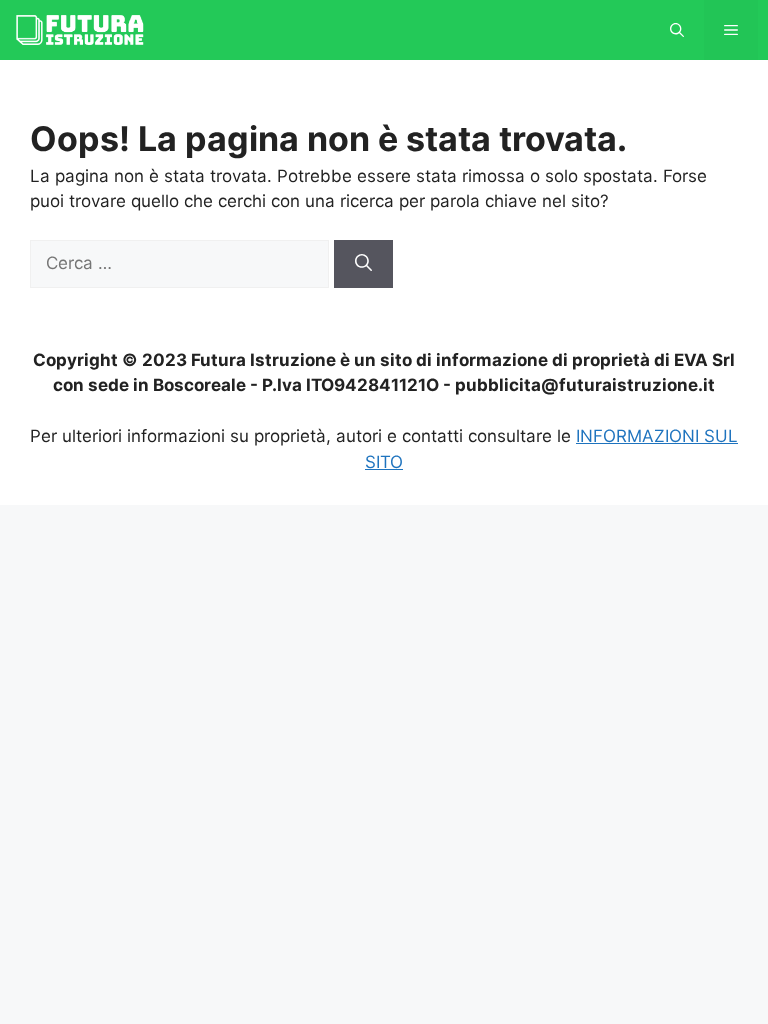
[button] (677, 30)
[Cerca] (363, 264)
